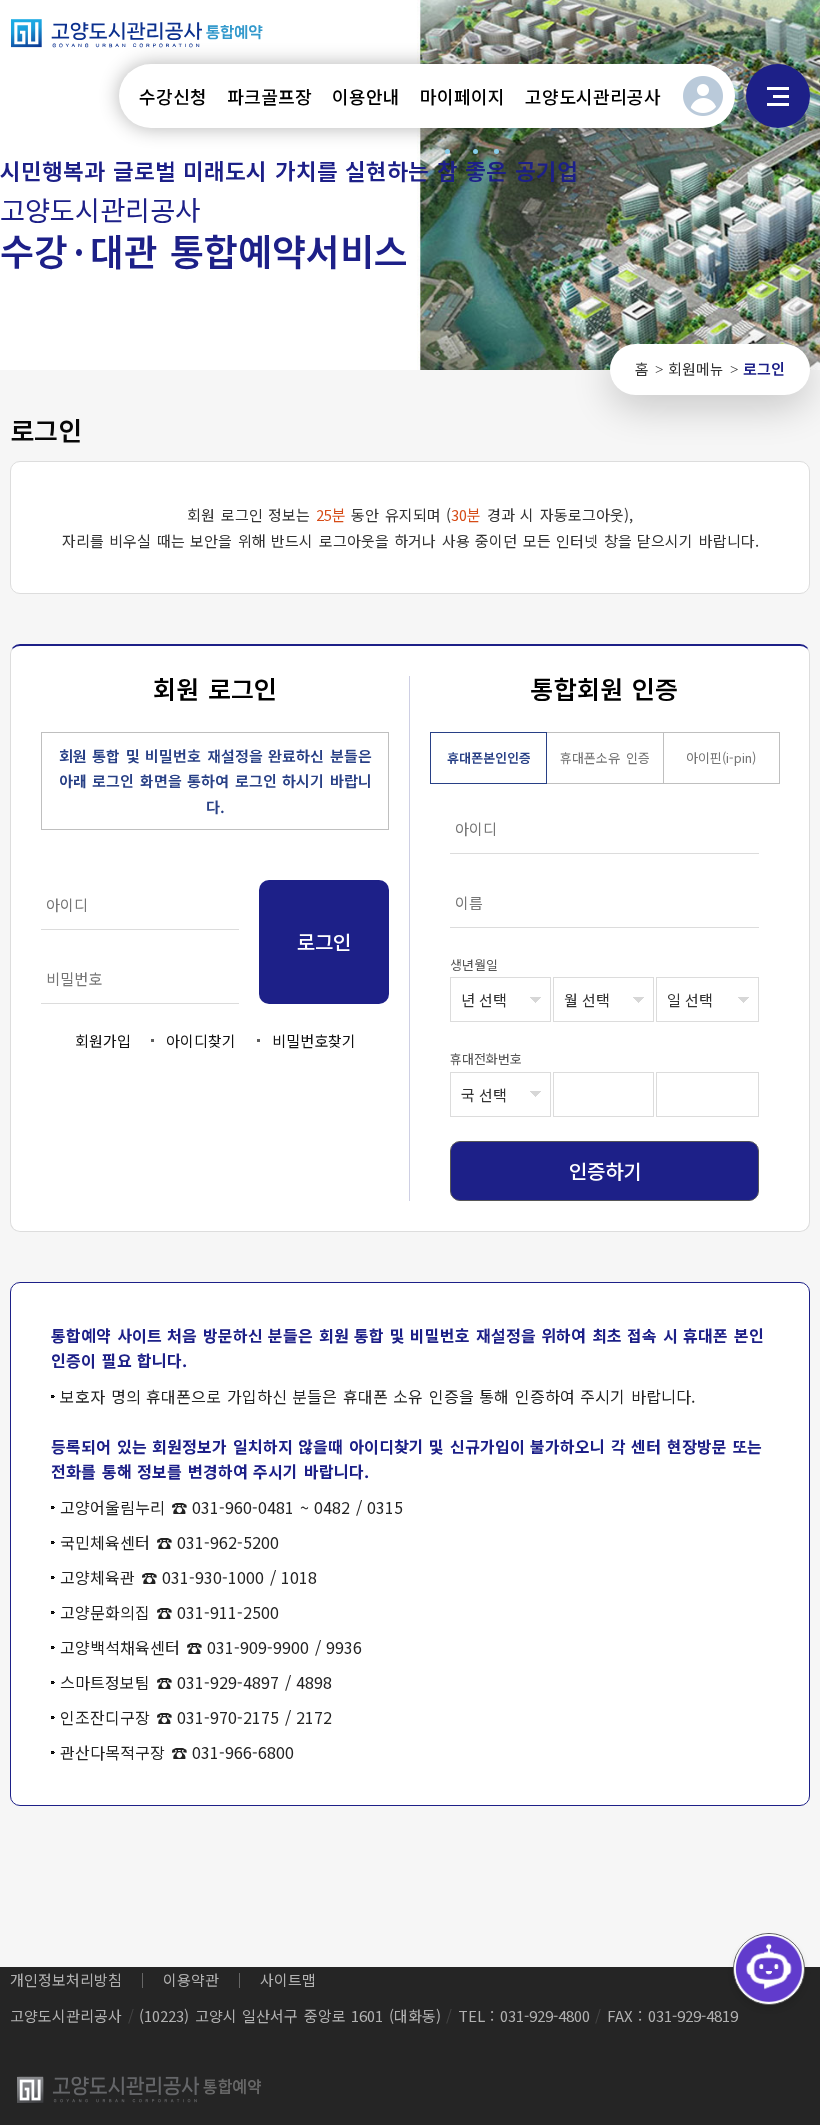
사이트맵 (778, 96)
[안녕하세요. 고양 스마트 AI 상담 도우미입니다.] (769, 1969)
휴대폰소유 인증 (605, 757)
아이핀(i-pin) (721, 757)
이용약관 (191, 1979)
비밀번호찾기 (314, 1040)
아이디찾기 (201, 1040)
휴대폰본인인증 (489, 757)
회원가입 (103, 1040)
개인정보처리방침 (66, 1979)
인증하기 (605, 1170)
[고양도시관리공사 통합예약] (137, 32)
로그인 (703, 96)
